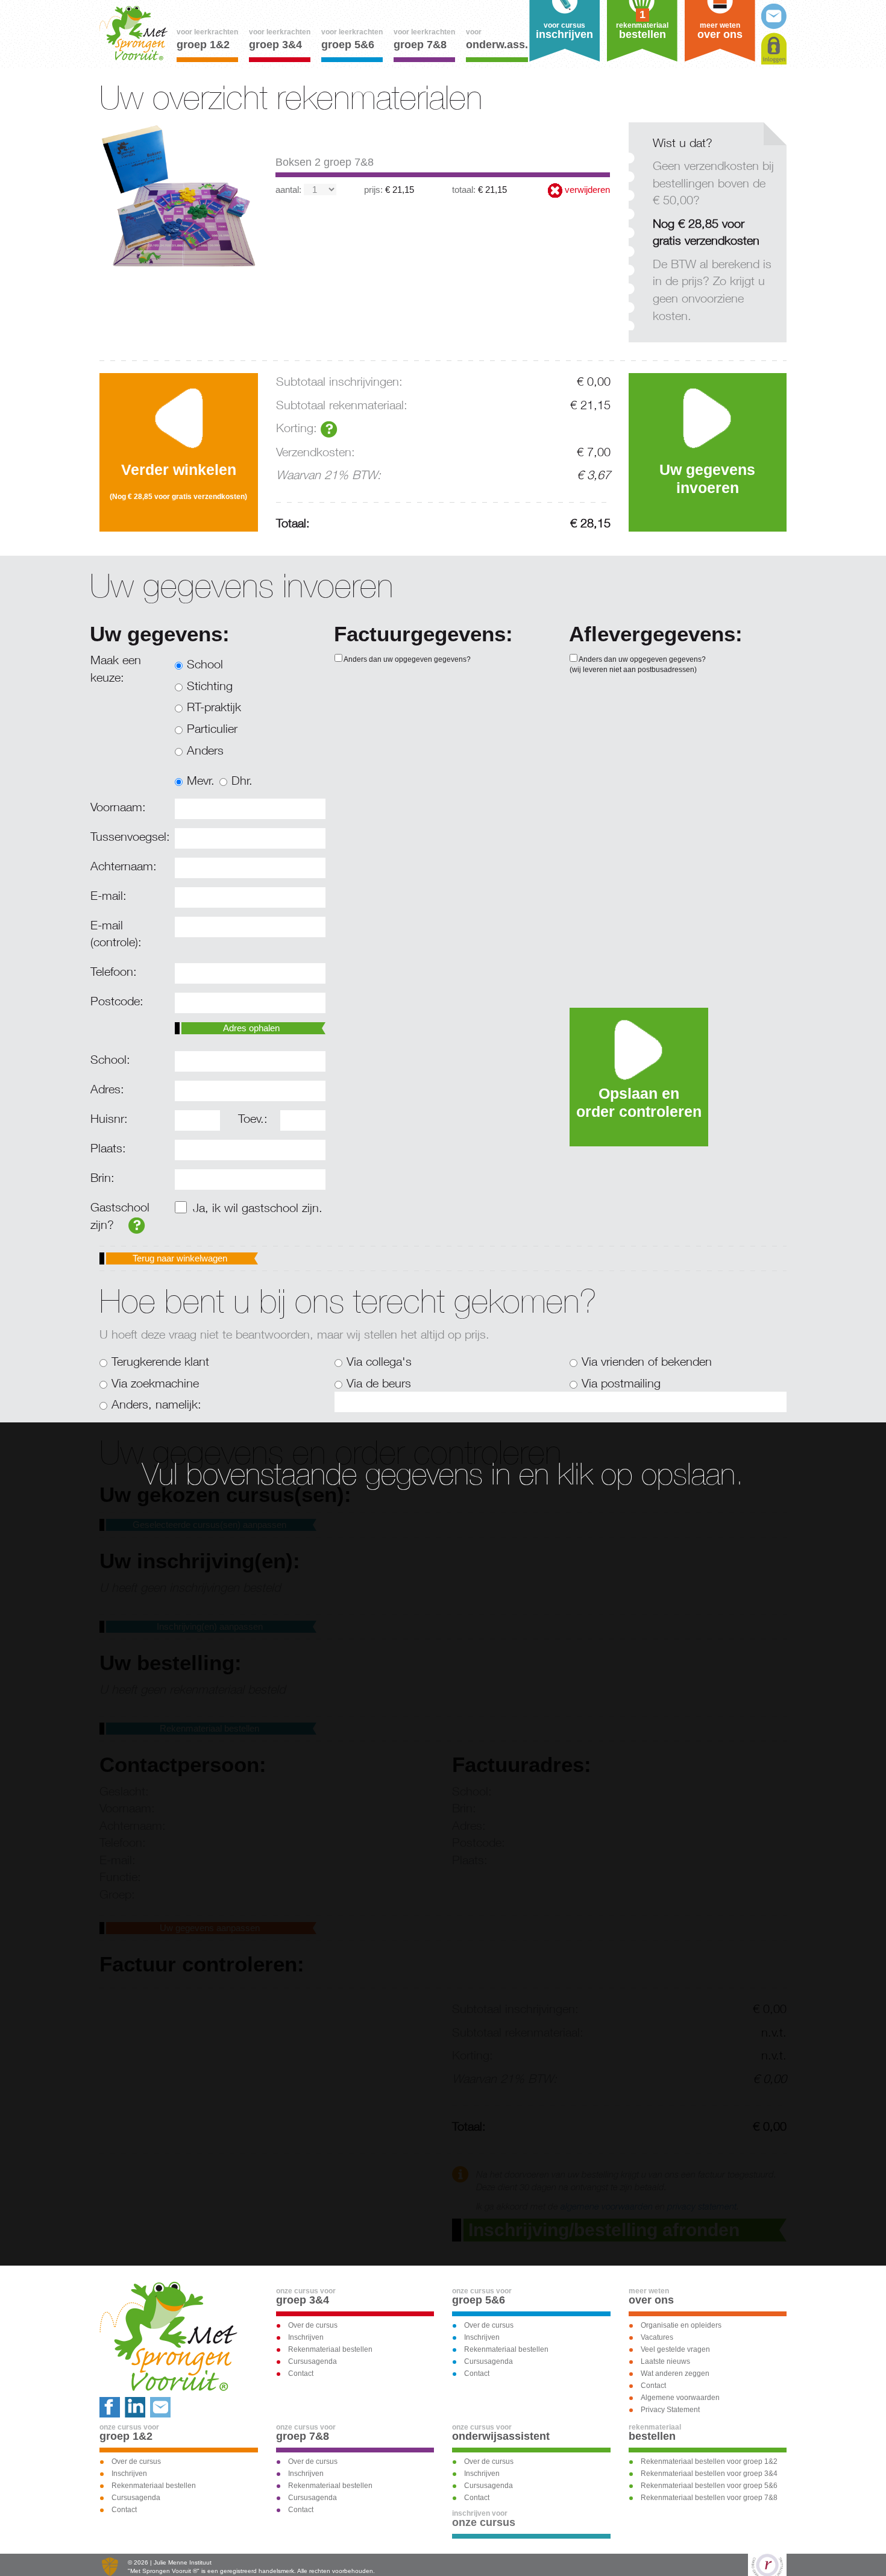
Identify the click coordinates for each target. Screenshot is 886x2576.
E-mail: (108, 895)
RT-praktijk (214, 707)
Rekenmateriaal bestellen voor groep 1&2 (709, 2461)
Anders (205, 750)
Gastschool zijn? (120, 1216)
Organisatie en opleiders (681, 2325)
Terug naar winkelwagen (180, 1258)
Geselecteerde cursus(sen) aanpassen (209, 1525)
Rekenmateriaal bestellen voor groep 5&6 (709, 2486)
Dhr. (242, 780)
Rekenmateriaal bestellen (209, 1728)
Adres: (107, 1089)
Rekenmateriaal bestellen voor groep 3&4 (709, 2474)
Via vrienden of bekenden (647, 1361)
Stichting (210, 686)
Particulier (212, 728)
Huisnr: (109, 1118)
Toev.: (253, 1118)
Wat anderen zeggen (675, 2373)
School (205, 664)
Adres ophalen (251, 1028)
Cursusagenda (313, 2361)
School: (110, 1059)
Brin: (102, 1177)
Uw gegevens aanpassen (210, 1928)
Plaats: (108, 1148)
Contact (301, 2373)
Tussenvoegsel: (128, 836)
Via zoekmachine (155, 1383)
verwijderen (586, 190)
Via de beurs (379, 1383)
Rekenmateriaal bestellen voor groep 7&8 (709, 2498)
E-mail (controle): (116, 934)
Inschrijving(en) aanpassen (210, 1626)
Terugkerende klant (160, 1361)
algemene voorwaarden (607, 2206)
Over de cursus (313, 2325)
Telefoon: (114, 971)
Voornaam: (118, 807)
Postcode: (117, 1001)
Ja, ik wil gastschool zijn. (258, 1208)
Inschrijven (306, 2337)
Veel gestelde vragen (675, 2349)
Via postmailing (621, 1383)
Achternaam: (124, 866)
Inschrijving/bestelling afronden (604, 2230)
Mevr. (201, 780)
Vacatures (657, 2337)
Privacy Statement (670, 2410)
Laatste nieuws (665, 2361)
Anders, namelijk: (156, 1404)
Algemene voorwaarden (680, 2398)
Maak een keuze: (116, 668)
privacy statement (702, 2206)
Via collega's (379, 1361)
